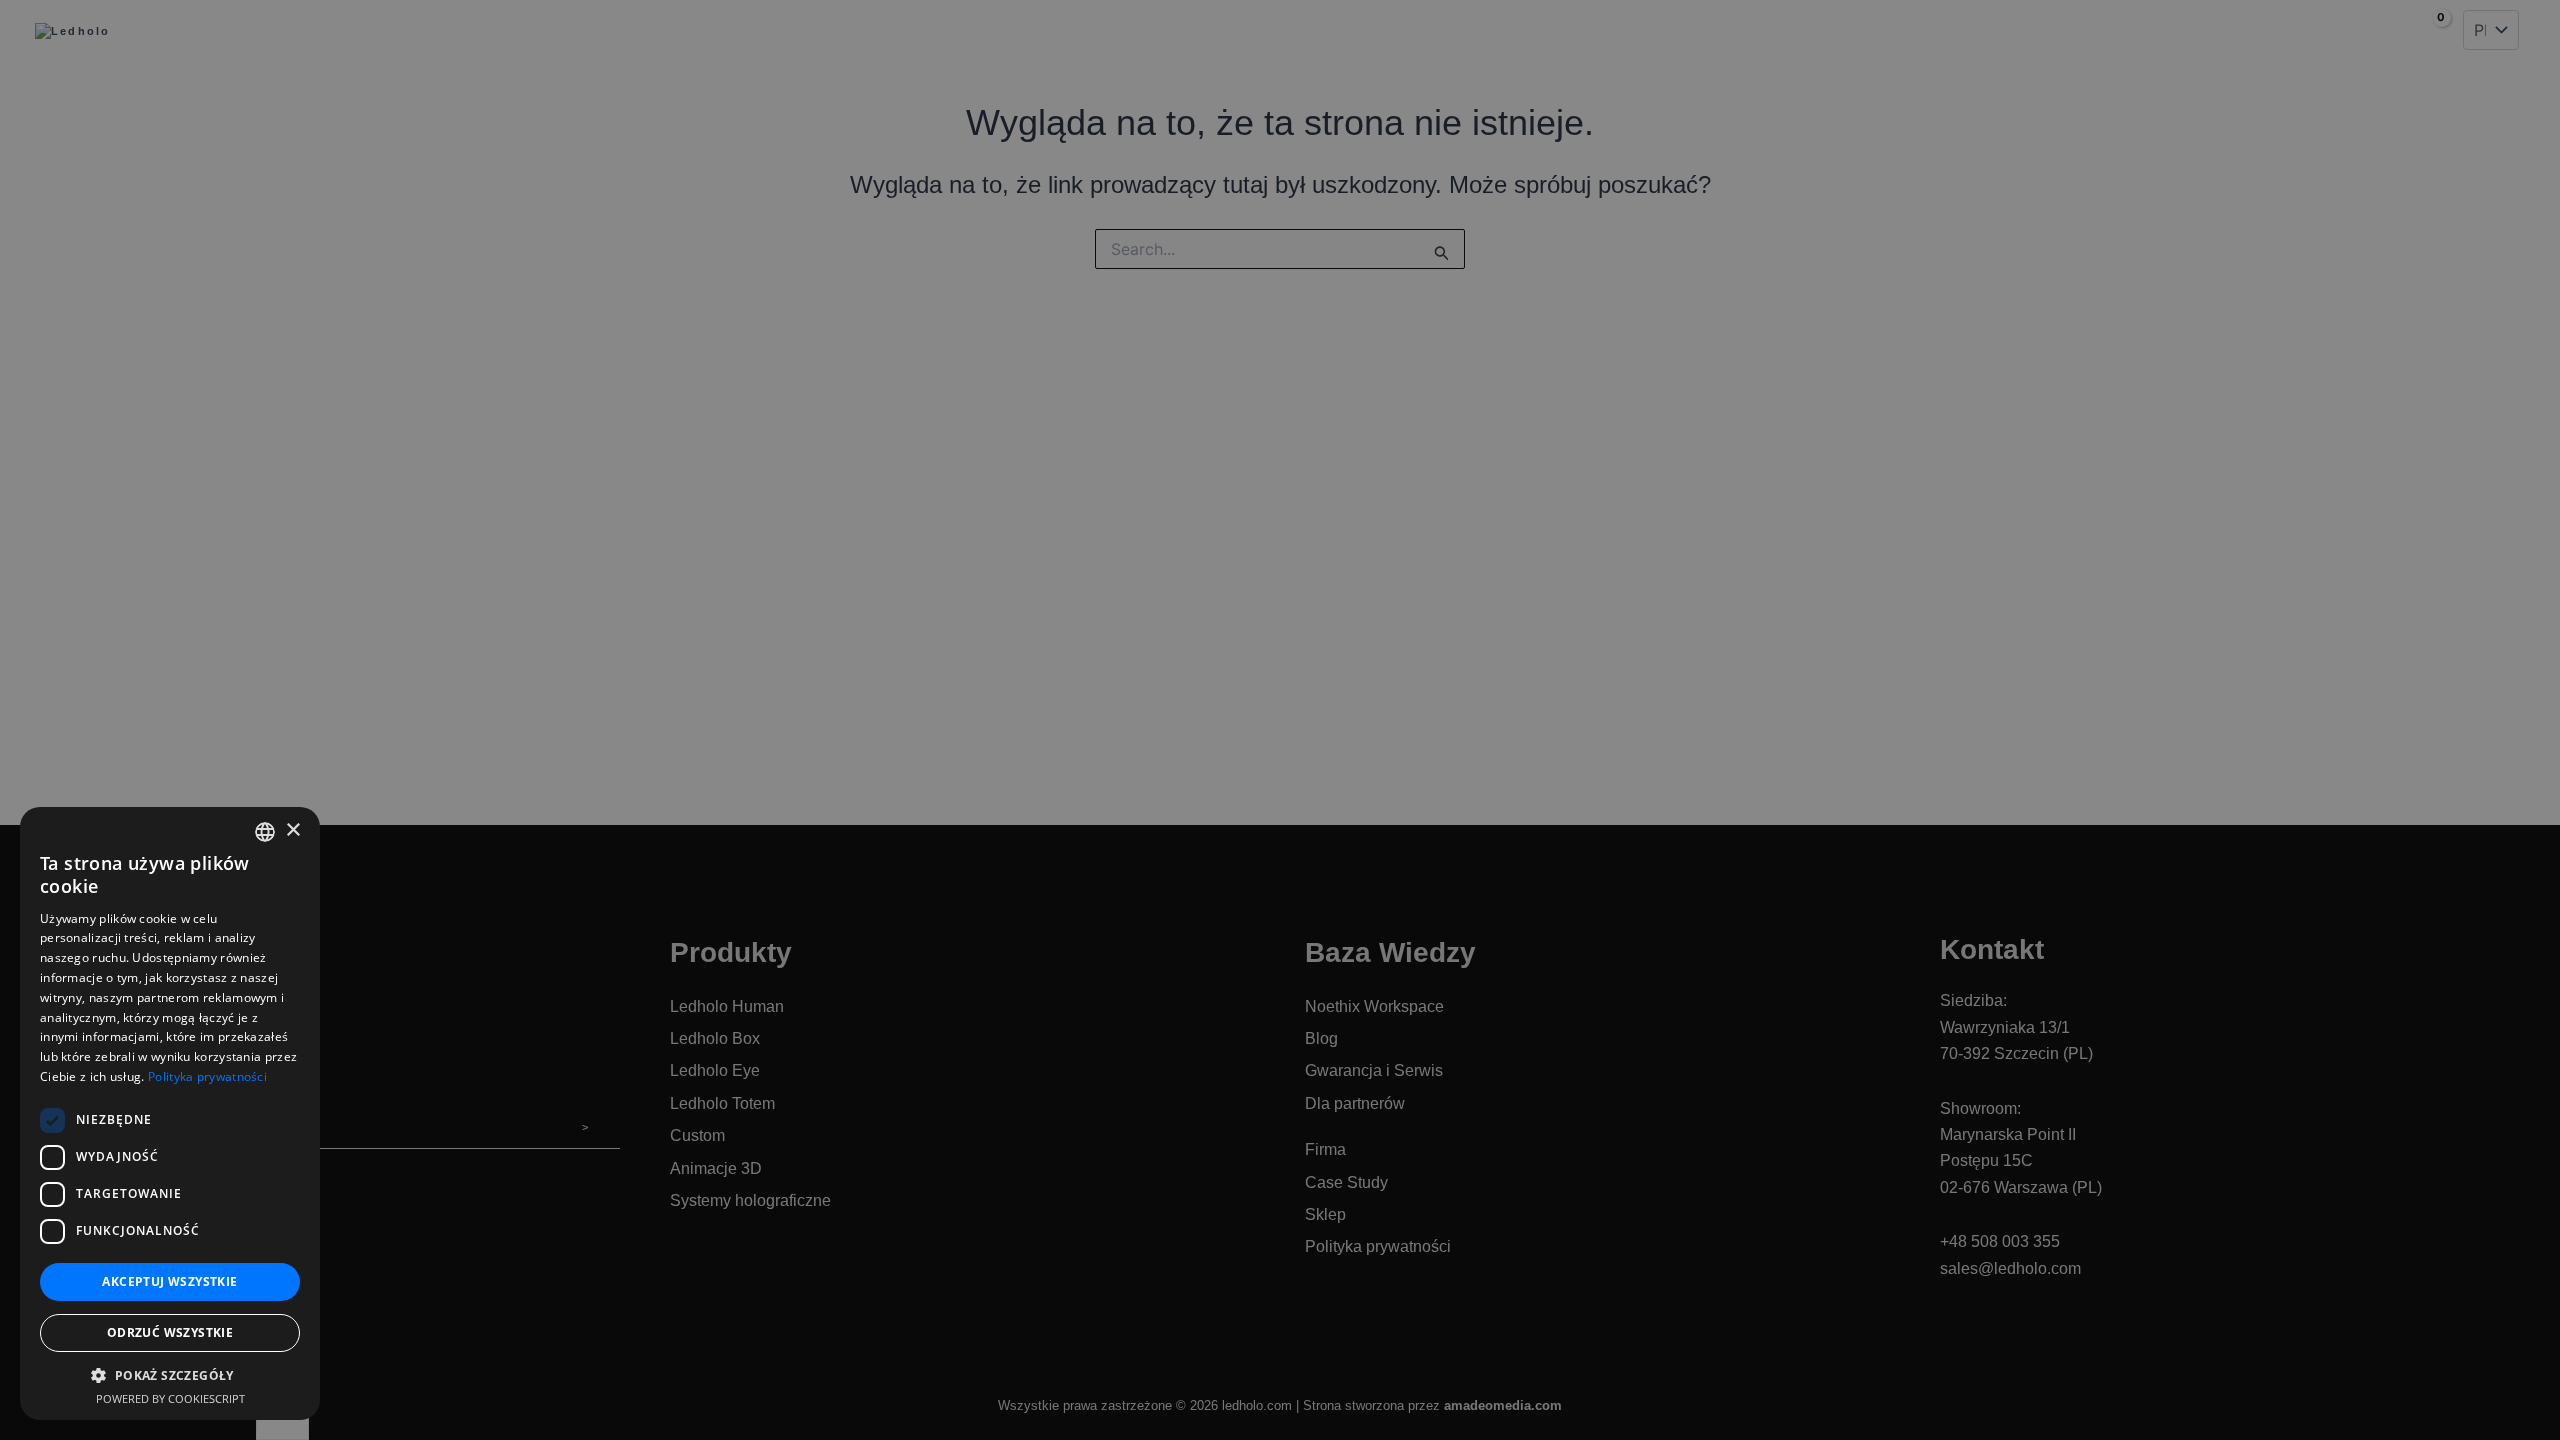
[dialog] (1280, 720)
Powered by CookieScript (170, 1398)
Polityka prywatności (207, 1076)
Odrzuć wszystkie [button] (170, 1332)
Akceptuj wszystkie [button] (169, 1281)
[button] (170, 1375)
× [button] (292, 830)
